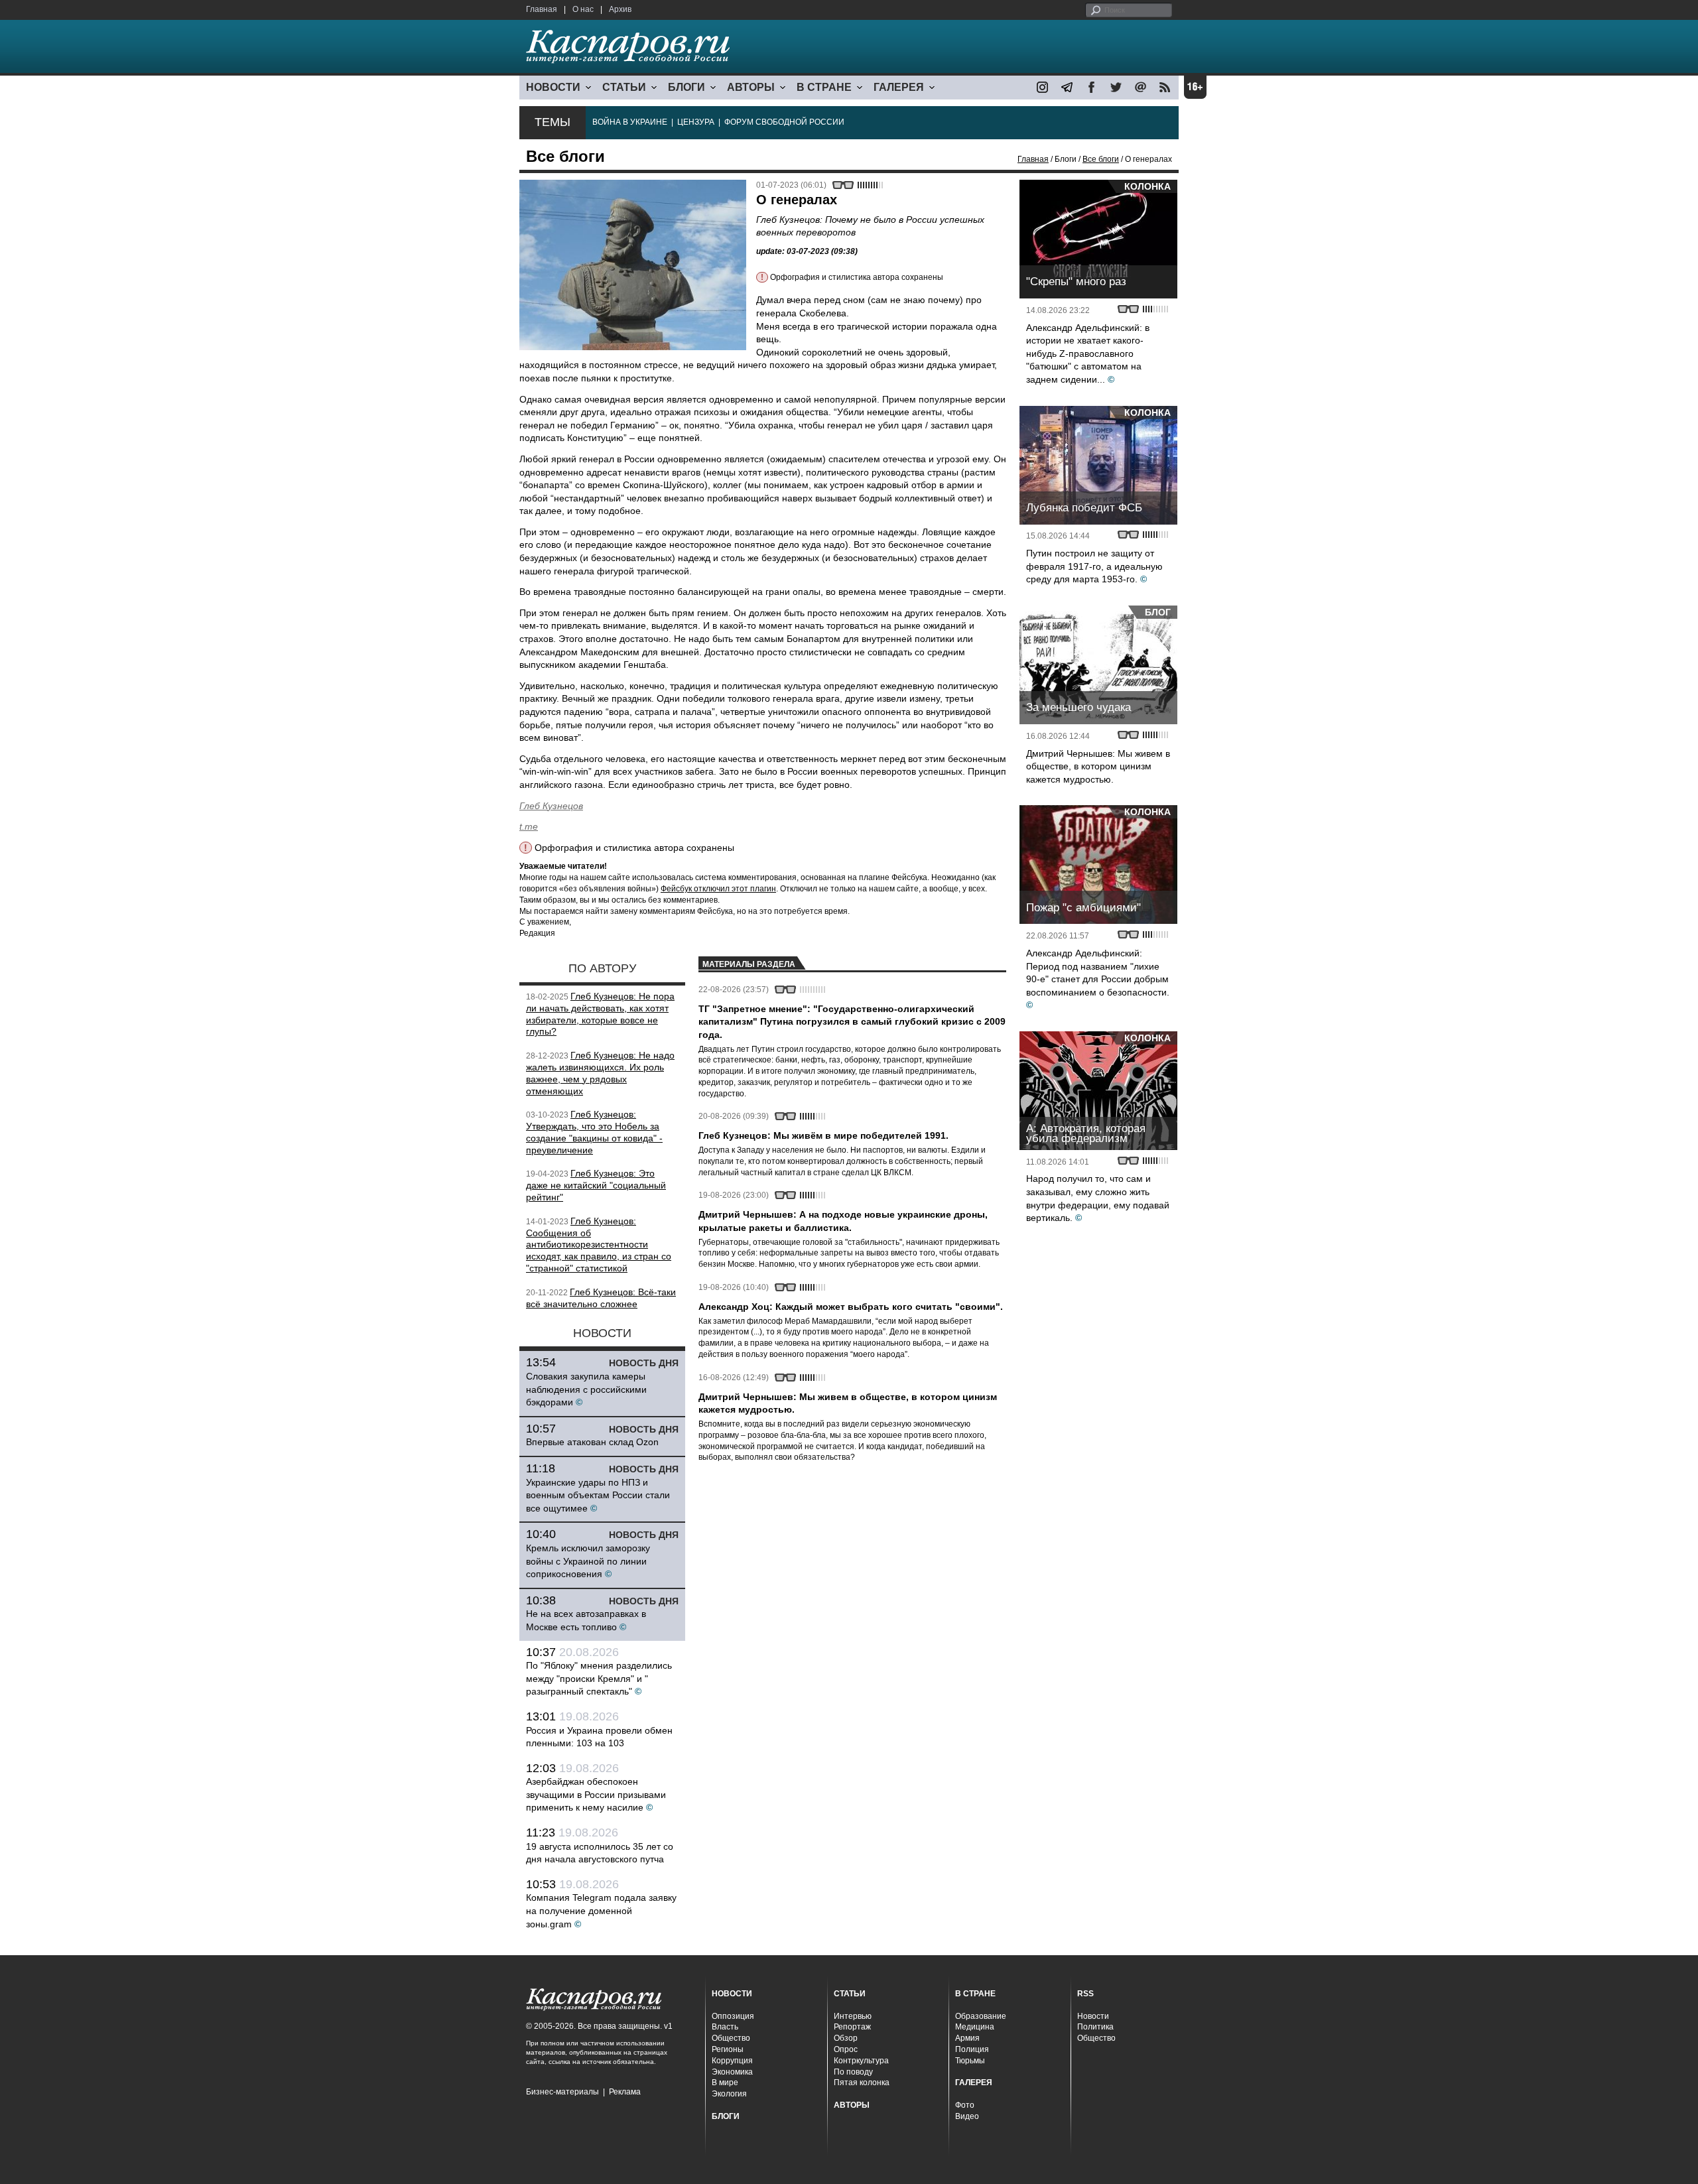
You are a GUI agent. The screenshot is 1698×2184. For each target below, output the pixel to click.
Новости (1093, 2016)
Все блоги (1101, 159)
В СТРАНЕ (824, 87)
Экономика (732, 2072)
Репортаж (852, 2027)
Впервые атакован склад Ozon (592, 1442)
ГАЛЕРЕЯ (899, 87)
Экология (729, 2094)
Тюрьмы (970, 2061)
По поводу (853, 2072)
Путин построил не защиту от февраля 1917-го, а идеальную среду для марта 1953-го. (1094, 566)
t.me (529, 826)
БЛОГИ (686, 87)
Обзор (846, 2038)
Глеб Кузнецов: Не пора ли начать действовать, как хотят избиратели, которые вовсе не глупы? (600, 1014)
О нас (583, 9)
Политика (1095, 2027)
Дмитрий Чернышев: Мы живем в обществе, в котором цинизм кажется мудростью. (1098, 766)
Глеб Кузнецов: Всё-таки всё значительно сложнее (601, 1298)
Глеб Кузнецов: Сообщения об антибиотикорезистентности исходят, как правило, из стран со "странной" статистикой (599, 1245)
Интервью (853, 2016)
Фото (965, 2105)
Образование (981, 2016)
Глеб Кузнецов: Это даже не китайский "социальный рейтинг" (596, 1185)
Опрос (846, 2049)
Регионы (728, 2049)
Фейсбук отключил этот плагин (718, 889)
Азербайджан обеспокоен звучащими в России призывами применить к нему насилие (596, 1794)
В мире (725, 2083)
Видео (967, 2116)
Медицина (975, 2027)
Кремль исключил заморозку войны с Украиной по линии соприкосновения (588, 1561)
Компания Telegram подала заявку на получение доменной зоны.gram (601, 1910)
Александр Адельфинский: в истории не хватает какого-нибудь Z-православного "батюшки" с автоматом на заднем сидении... (1088, 353)
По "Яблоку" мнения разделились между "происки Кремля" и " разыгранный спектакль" (599, 1678)
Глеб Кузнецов (551, 806)
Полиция (972, 2049)
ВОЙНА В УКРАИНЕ (630, 122)
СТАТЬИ (624, 87)
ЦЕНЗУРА (696, 122)
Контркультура (861, 2061)
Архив (620, 9)
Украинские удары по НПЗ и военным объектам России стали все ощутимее (598, 1495)
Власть (725, 2027)
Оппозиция (733, 2016)
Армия (967, 2038)
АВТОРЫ (751, 87)
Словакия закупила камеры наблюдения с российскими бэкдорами (586, 1389)
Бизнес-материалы (562, 2092)
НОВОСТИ (553, 87)
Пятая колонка (862, 2083)
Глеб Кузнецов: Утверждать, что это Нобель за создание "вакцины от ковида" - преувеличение (594, 1132)
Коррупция (732, 2061)
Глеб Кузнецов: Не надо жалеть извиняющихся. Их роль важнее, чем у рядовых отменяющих (600, 1073)
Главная (542, 9)
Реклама (625, 2092)
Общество (731, 2038)
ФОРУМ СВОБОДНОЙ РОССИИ (784, 122)
